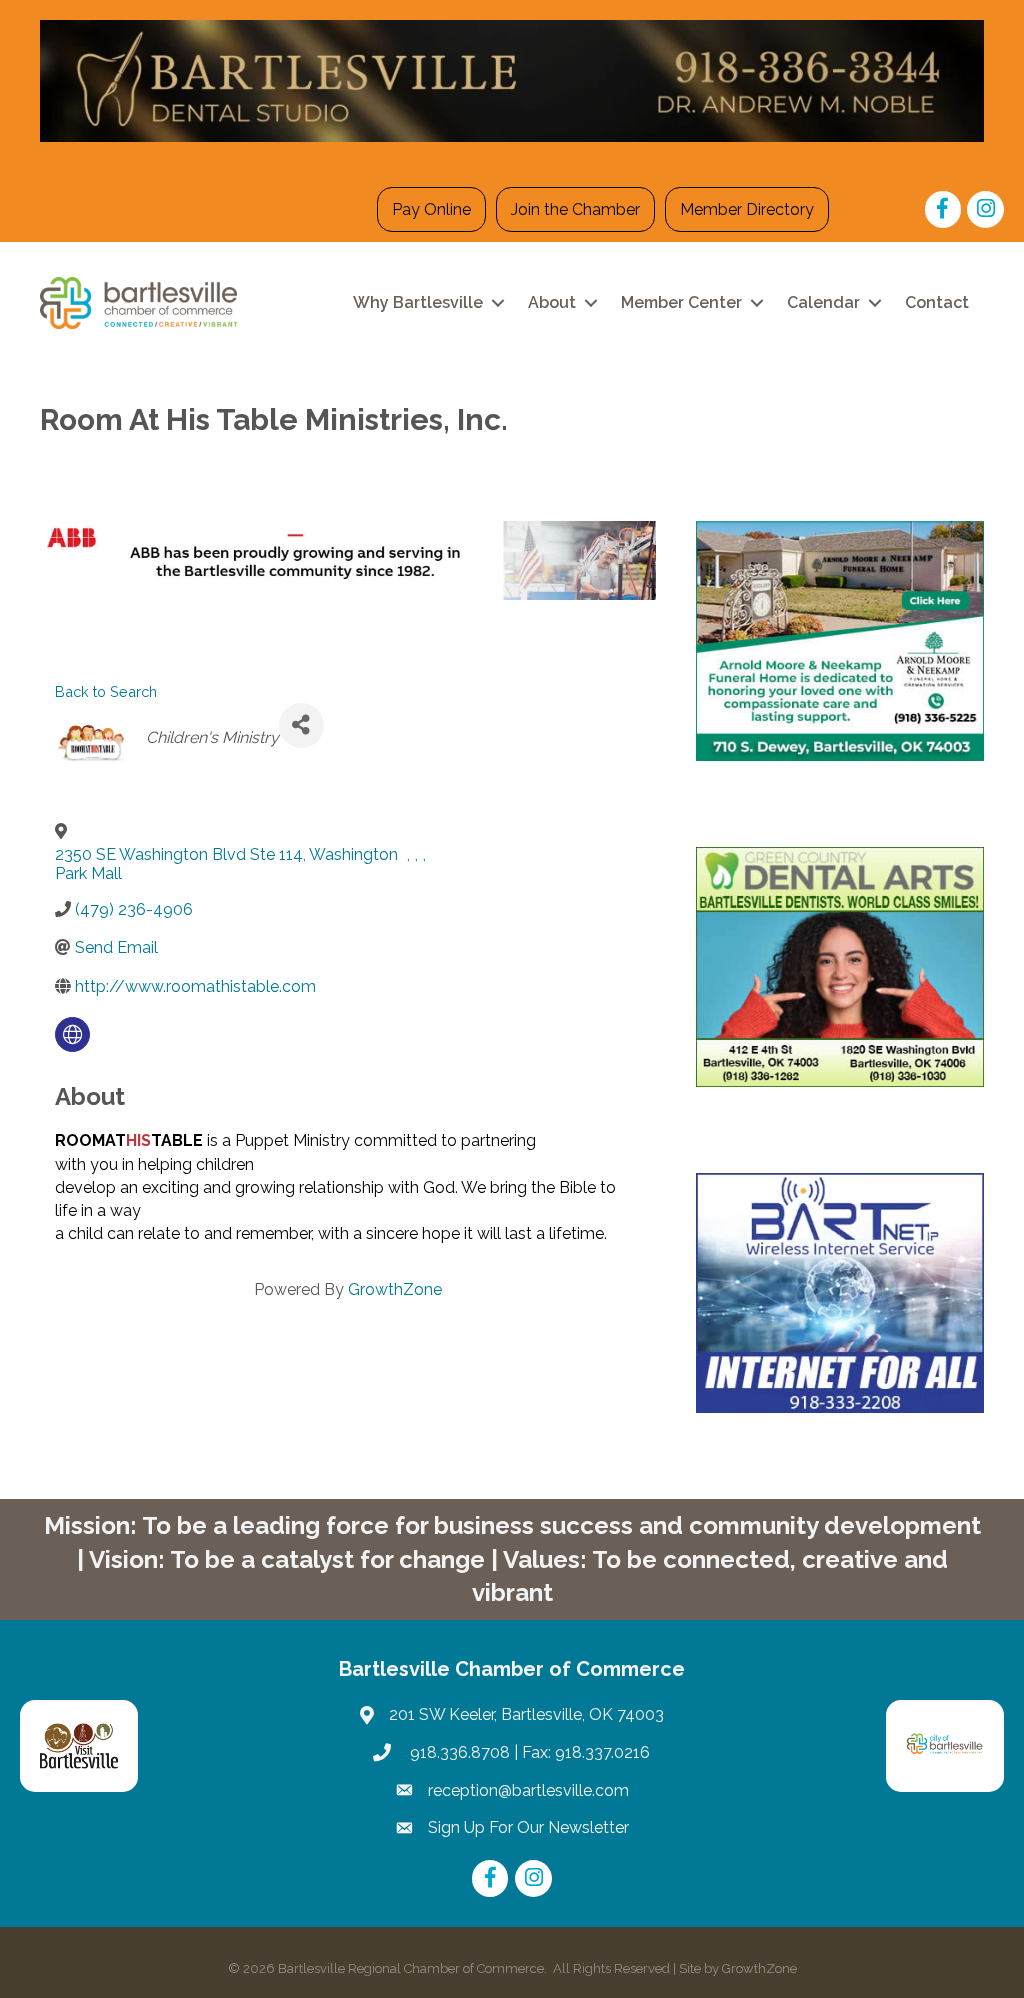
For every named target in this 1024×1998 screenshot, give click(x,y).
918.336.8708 (458, 1752)
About (552, 302)
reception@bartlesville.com (528, 1790)
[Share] (301, 725)
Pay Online (431, 209)
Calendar (823, 302)
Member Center (681, 302)
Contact (937, 302)
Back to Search (106, 691)
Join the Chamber (575, 209)
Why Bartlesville (418, 302)
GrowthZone (395, 1289)
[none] (72, 1034)
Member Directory (747, 209)
